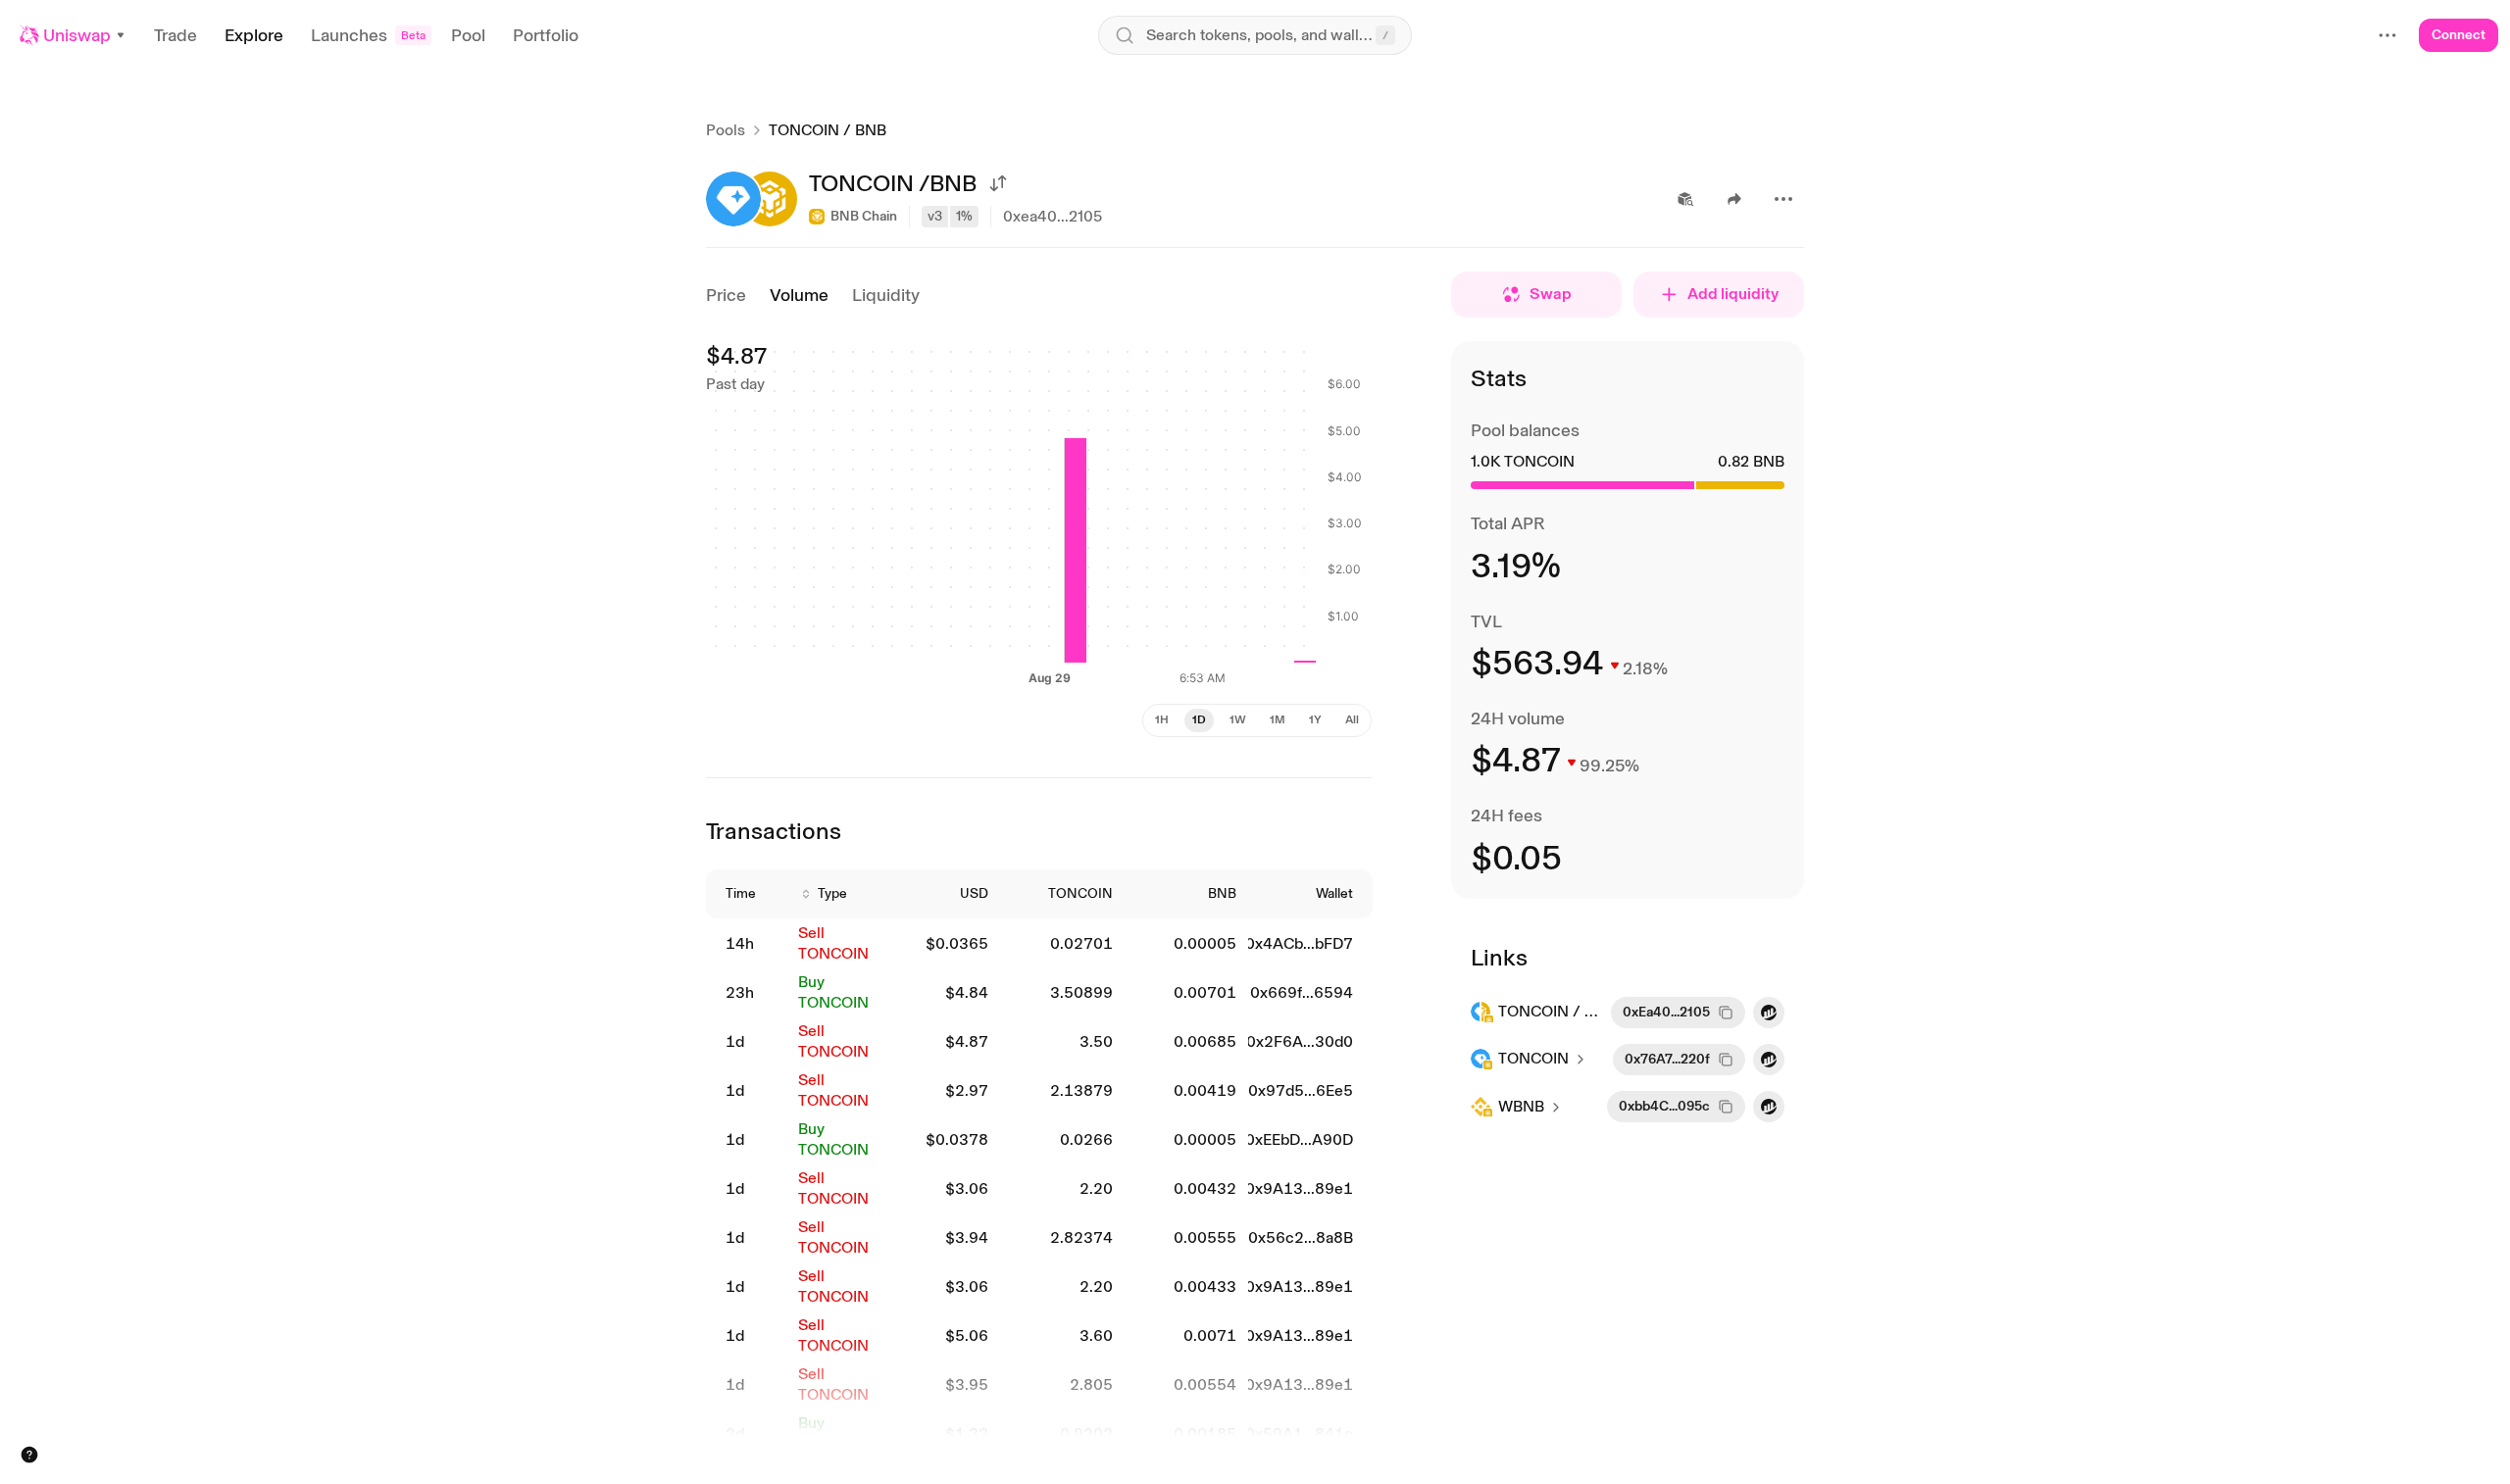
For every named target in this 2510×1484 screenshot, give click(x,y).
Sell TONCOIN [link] (833, 943)
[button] (73, 35)
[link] (750, 944)
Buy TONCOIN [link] (833, 992)
